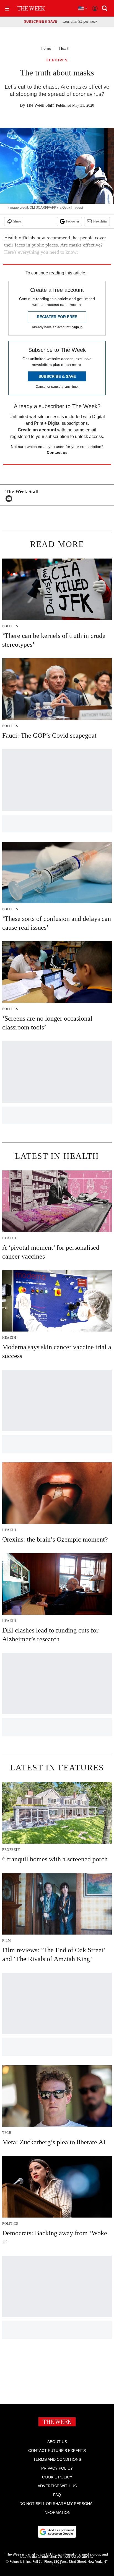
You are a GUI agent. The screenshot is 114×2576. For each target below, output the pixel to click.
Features (57, 60)
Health (65, 48)
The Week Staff (40, 105)
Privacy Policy (57, 2468)
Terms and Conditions (57, 2459)
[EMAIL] (10, 499)
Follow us (73, 221)
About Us (57, 2442)
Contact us (57, 452)
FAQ (57, 2495)
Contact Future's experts (57, 2451)
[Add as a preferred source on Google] (57, 2532)
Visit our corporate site (76, 2557)
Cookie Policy (57, 2477)
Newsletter (100, 221)
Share (17, 221)
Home (46, 48)
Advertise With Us (57, 2486)
